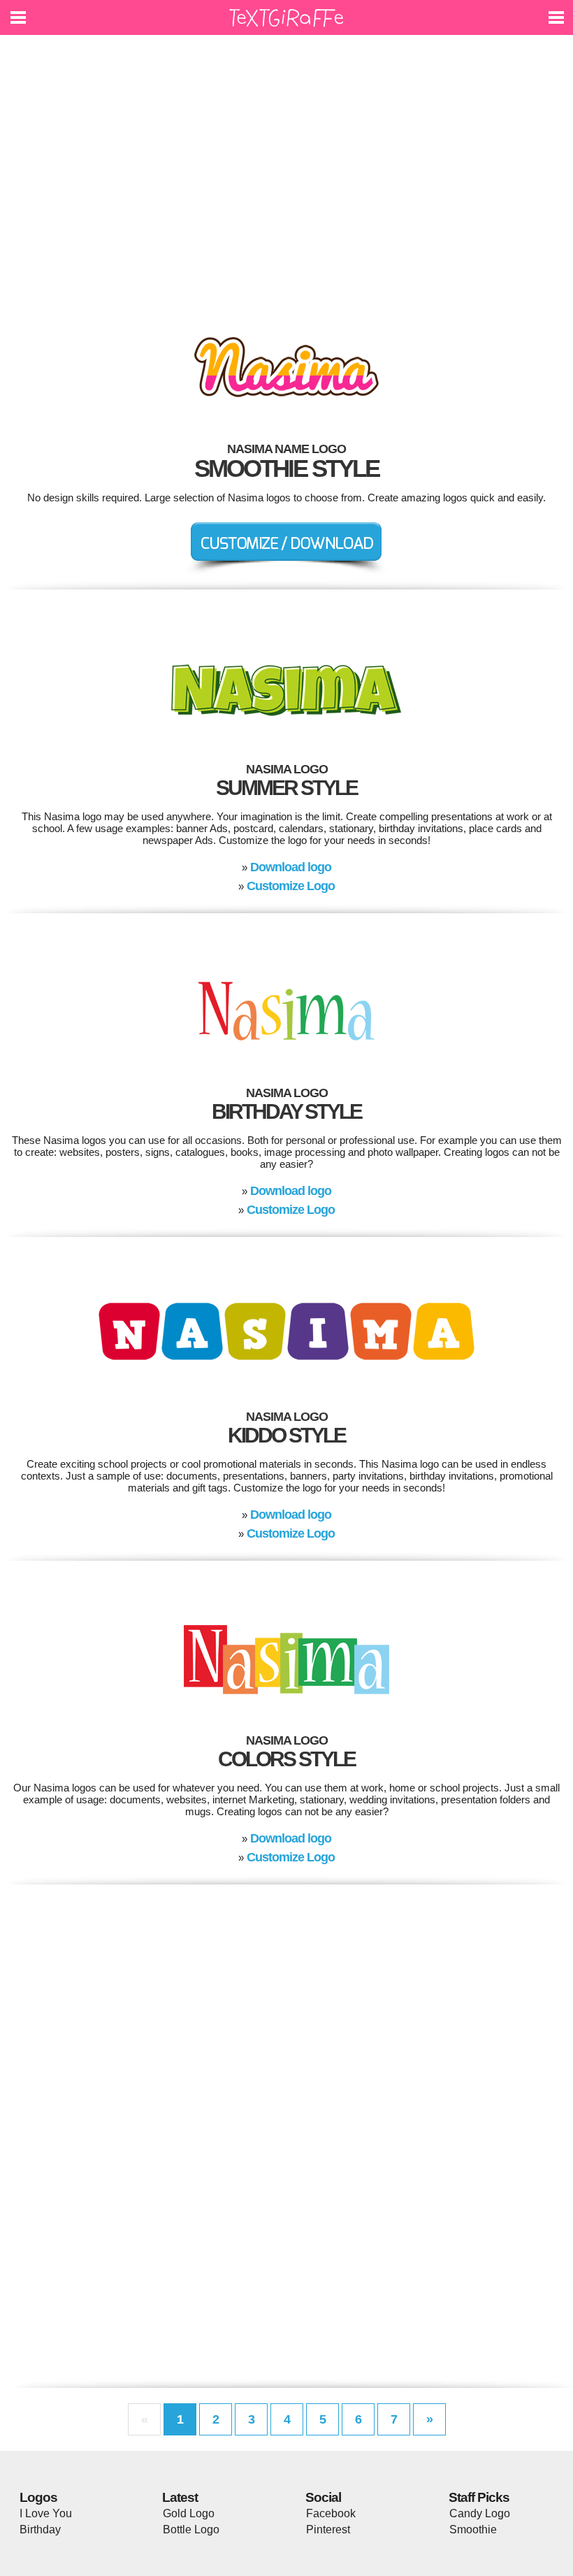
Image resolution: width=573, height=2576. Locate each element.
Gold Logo (189, 2513)
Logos (38, 2497)
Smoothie (473, 2530)
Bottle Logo (191, 2530)
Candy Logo (480, 2513)
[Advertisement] (286, 175)
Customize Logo (291, 886)
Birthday (40, 2530)
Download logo (291, 867)
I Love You (46, 2513)
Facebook (331, 2513)
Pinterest (328, 2530)
